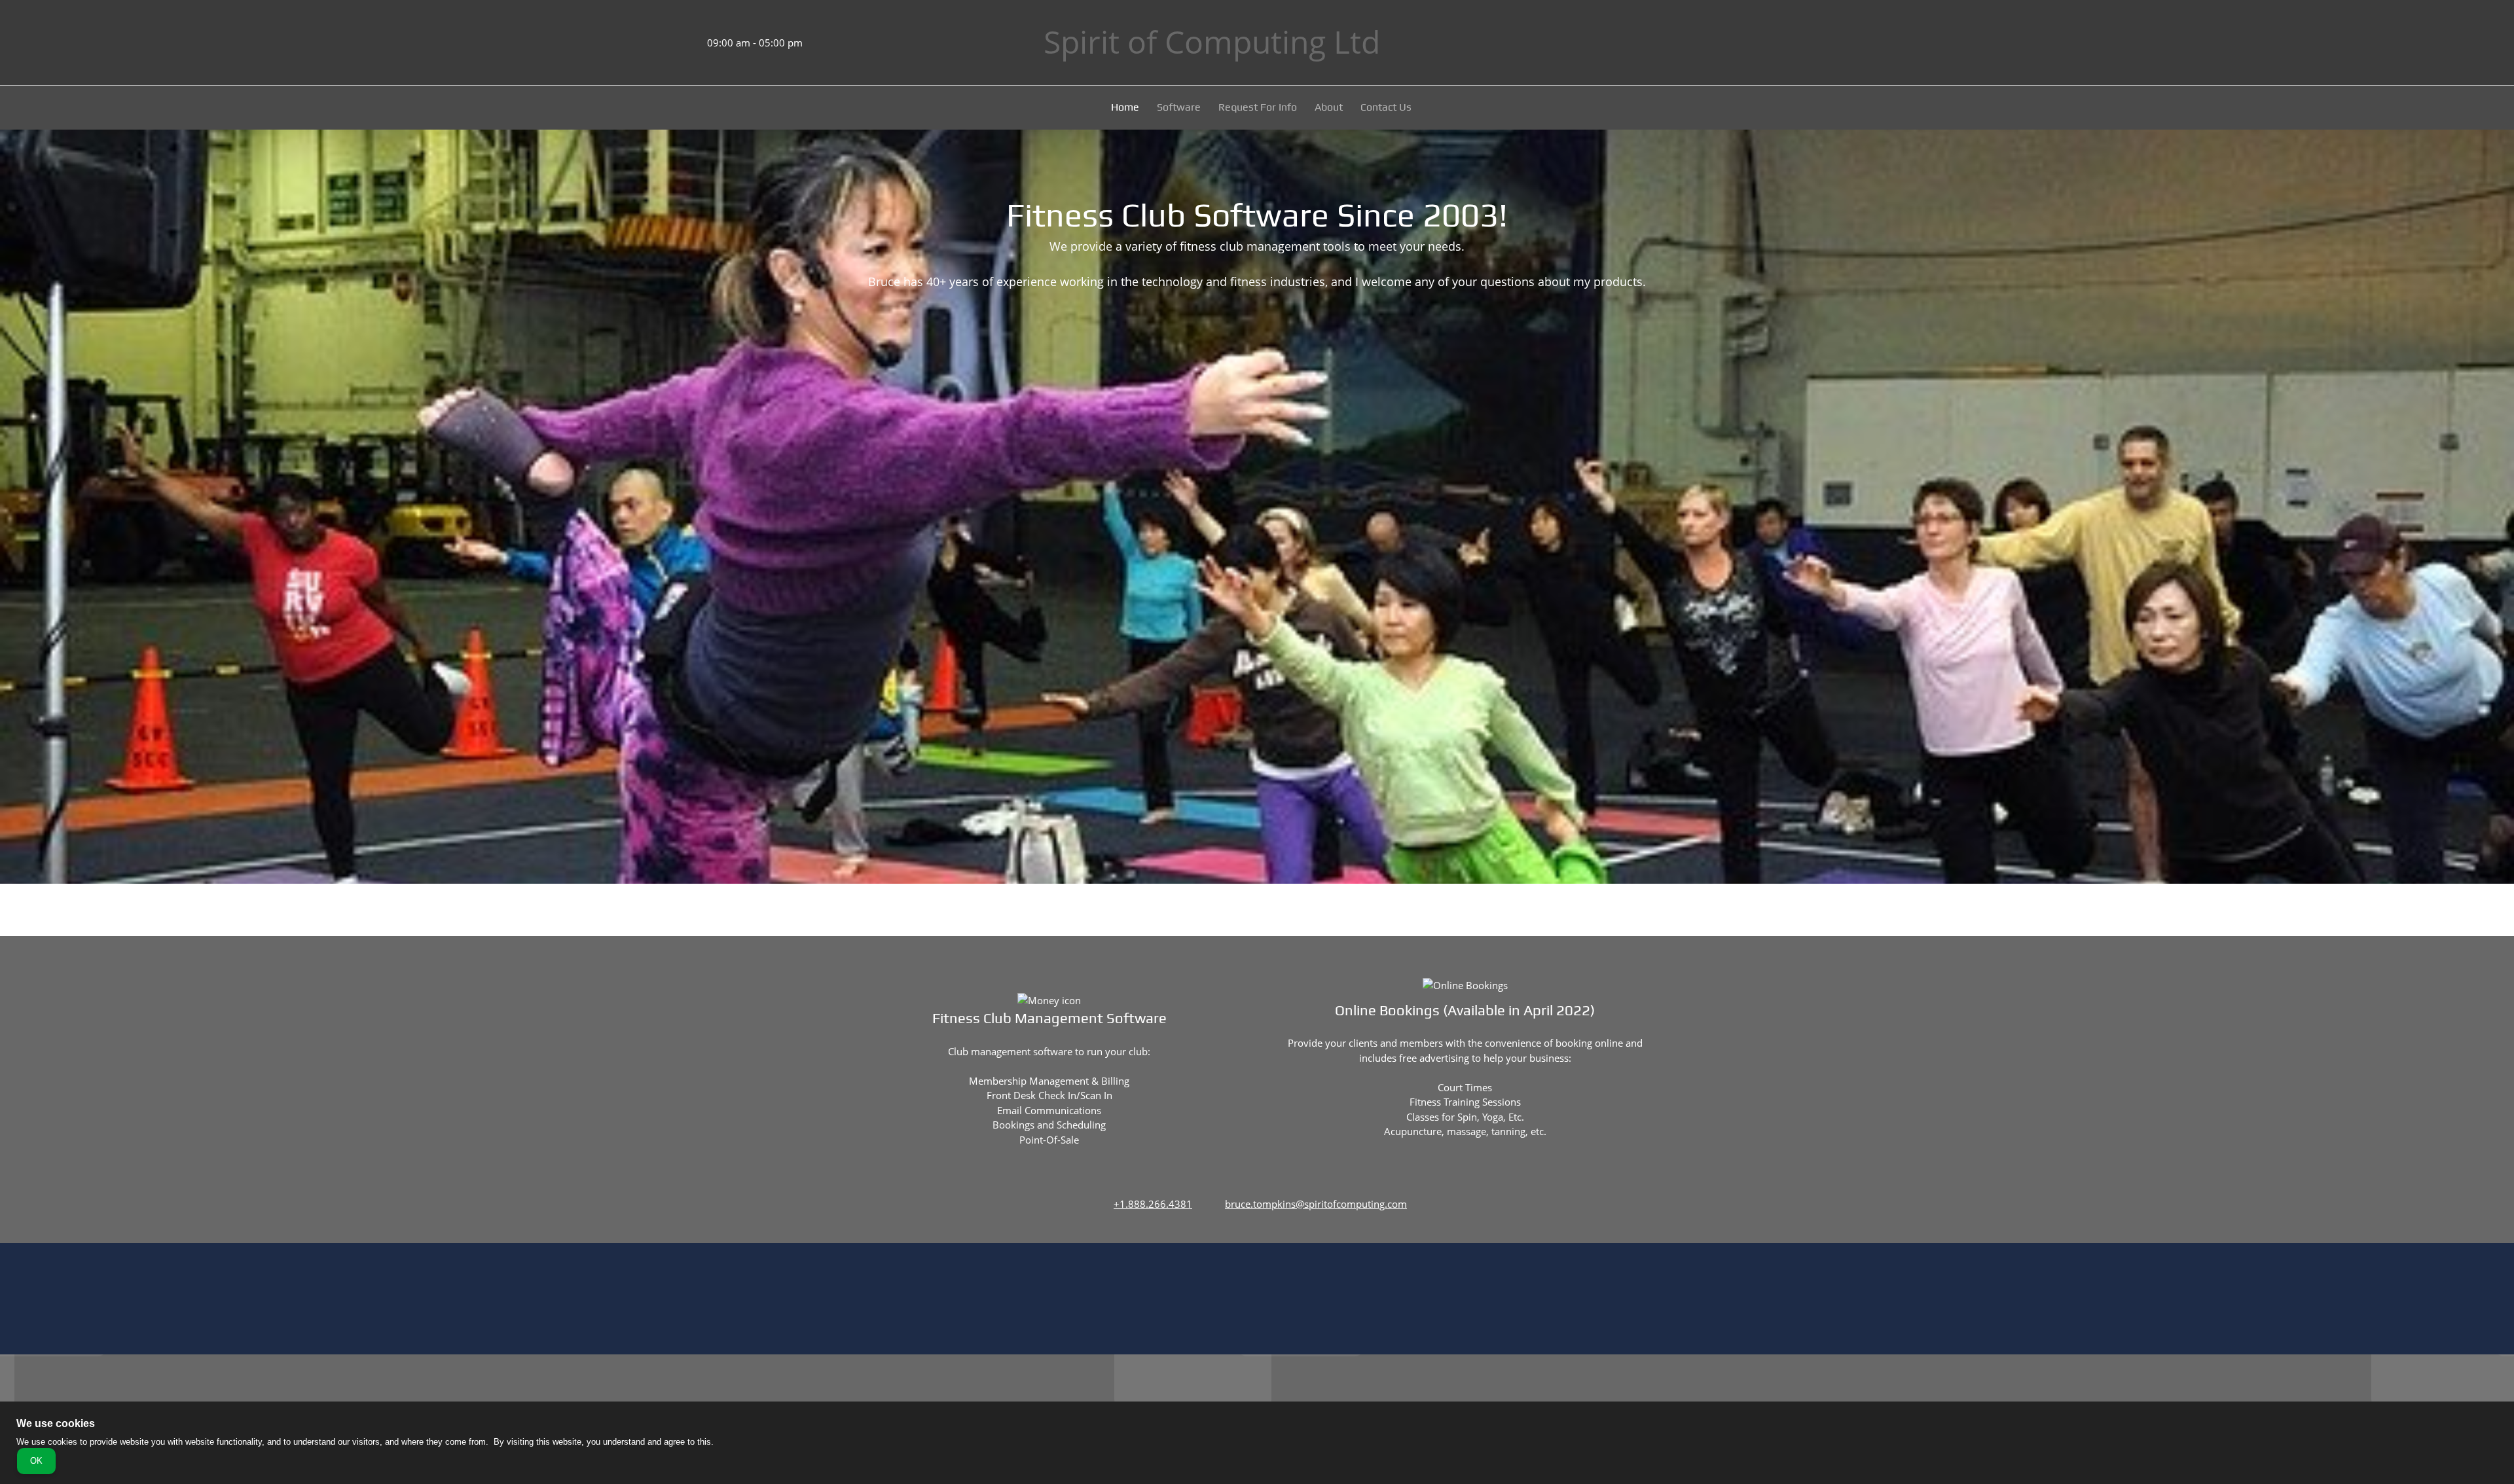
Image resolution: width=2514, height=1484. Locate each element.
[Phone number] (658, 43)
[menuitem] (1126, 109)
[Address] (638, 43)
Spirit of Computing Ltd (1212, 42)
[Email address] (678, 43)
